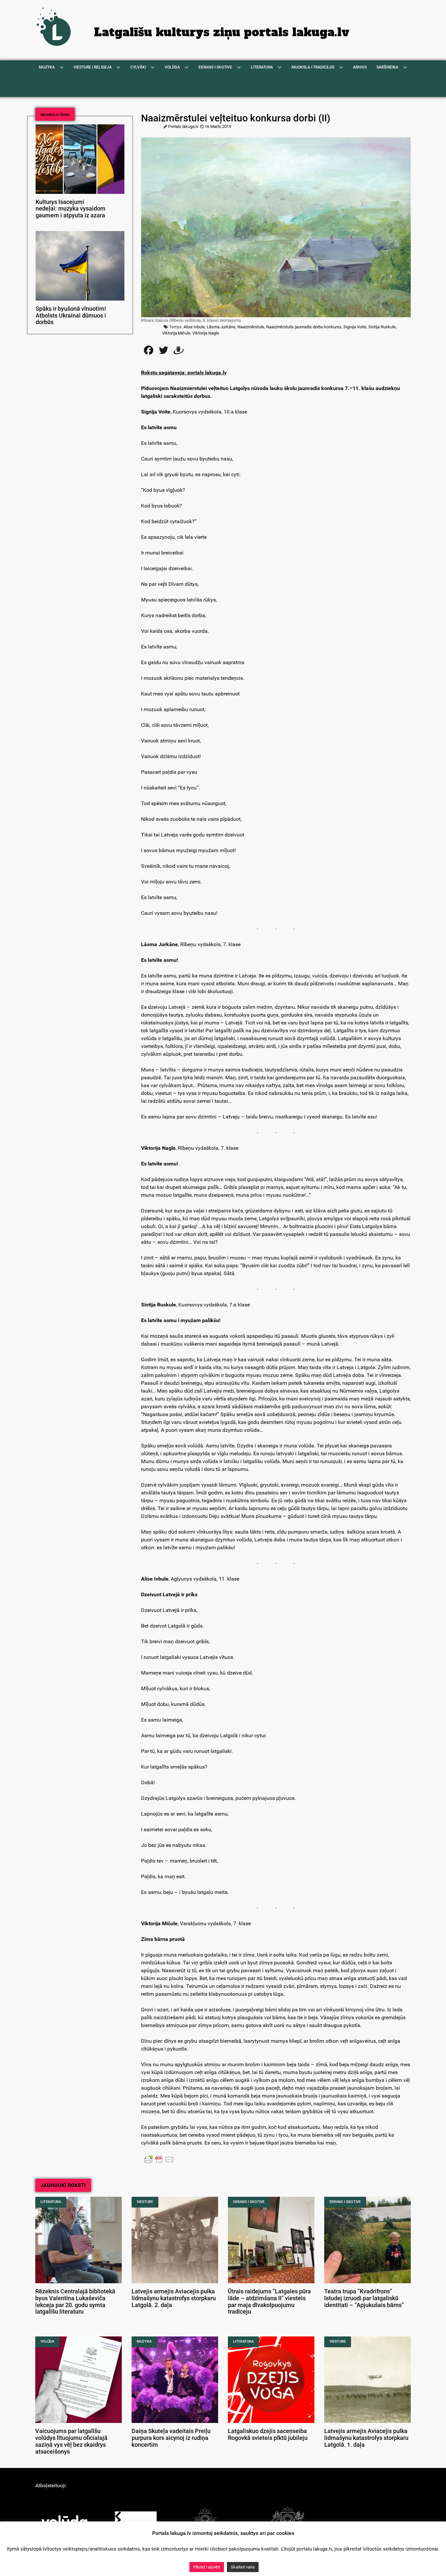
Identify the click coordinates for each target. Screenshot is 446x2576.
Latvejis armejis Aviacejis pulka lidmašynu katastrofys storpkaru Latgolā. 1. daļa (366, 2438)
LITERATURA (51, 2202)
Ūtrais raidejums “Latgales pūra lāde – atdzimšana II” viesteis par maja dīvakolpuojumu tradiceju (269, 2302)
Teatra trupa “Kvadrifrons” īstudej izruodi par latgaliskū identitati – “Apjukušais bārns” (364, 2298)
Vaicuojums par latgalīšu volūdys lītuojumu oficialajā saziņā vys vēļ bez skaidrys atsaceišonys (71, 2441)
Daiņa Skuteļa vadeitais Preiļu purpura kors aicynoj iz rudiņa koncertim (171, 2438)
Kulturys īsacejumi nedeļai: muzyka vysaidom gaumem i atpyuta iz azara (71, 209)
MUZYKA (144, 2342)
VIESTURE (145, 2202)
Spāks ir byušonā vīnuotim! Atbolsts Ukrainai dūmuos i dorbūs (71, 316)
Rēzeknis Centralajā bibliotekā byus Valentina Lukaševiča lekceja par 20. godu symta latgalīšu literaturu (75, 2302)
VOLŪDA (47, 2342)
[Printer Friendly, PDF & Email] (159, 2159)
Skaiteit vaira (243, 2567)
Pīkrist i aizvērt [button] (207, 2567)
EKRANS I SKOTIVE (249, 2202)
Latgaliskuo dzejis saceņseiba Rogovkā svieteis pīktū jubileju (268, 2435)
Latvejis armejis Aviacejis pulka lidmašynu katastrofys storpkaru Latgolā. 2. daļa (174, 2298)
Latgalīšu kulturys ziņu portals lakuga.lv (222, 32)
